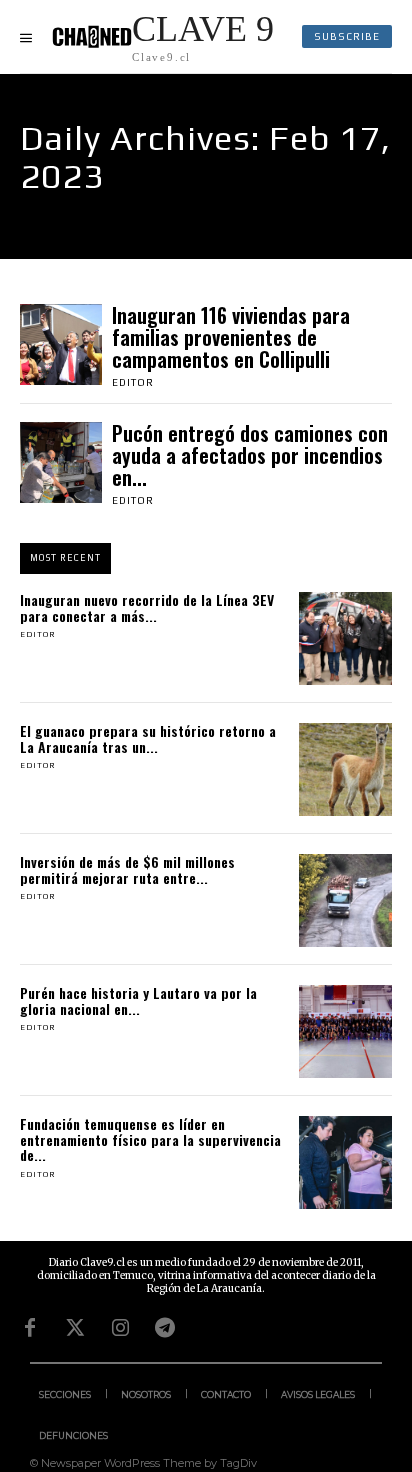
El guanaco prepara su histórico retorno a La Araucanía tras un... (148, 738)
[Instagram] (120, 1328)
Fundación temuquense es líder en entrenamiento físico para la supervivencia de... (150, 1139)
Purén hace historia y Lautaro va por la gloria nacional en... (138, 1000)
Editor (133, 382)
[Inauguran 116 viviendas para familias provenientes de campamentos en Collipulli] (61, 345)
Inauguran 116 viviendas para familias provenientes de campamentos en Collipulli (231, 337)
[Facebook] (30, 1328)
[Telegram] (165, 1328)
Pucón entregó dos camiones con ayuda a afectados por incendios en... (250, 455)
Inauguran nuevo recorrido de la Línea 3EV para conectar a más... (147, 607)
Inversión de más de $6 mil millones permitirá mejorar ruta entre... (127, 869)
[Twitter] (75, 1328)
